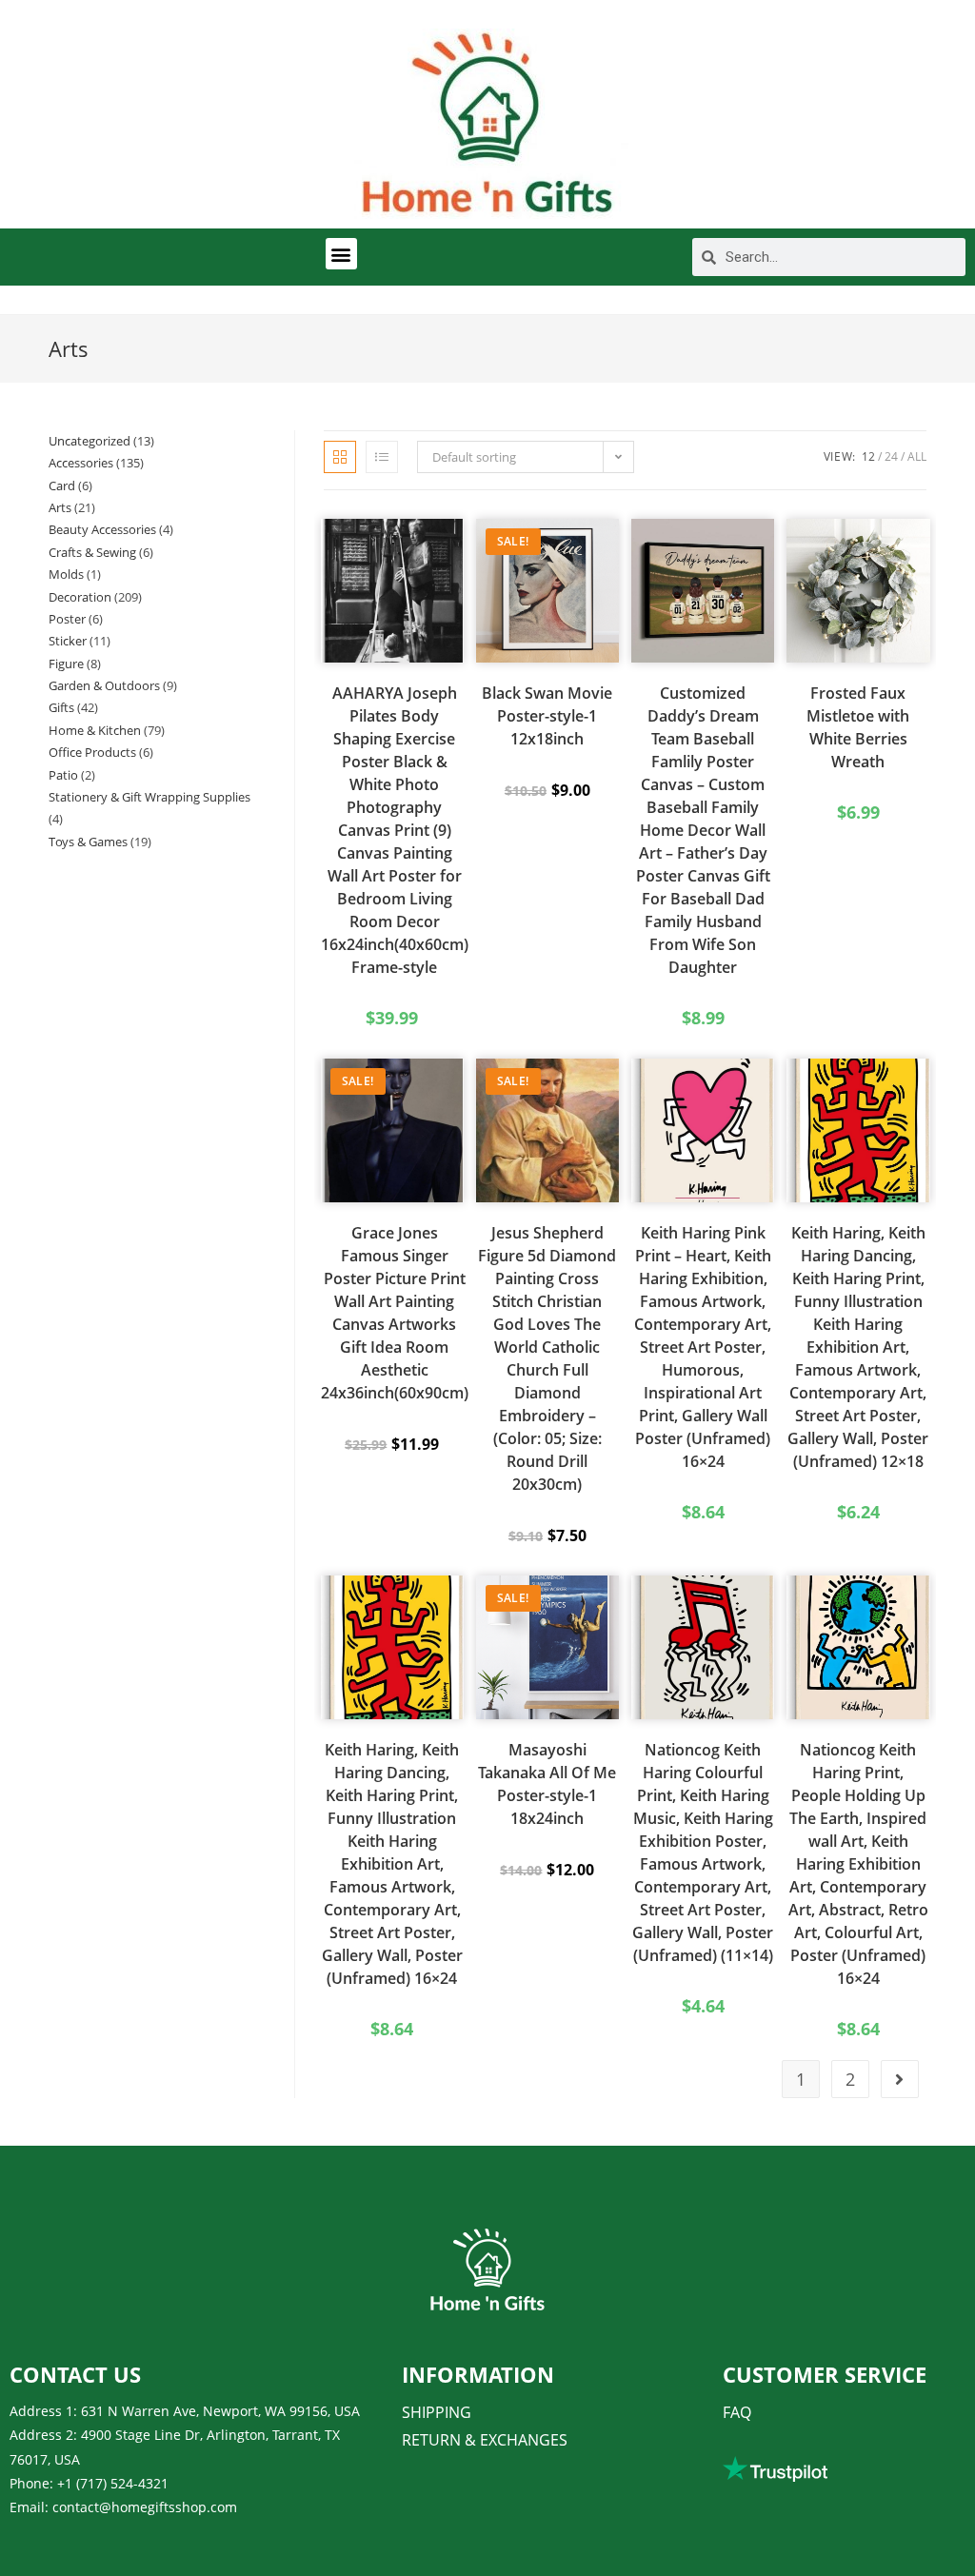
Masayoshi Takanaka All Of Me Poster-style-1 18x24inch (547, 1784)
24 (891, 456)
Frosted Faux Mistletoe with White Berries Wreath (858, 727)
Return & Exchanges (485, 2440)
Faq (737, 2412)
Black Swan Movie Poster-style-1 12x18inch (547, 716)
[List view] (382, 457)
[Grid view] (340, 457)
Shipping (437, 2412)
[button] (341, 254)
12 (868, 456)
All (917, 456)
